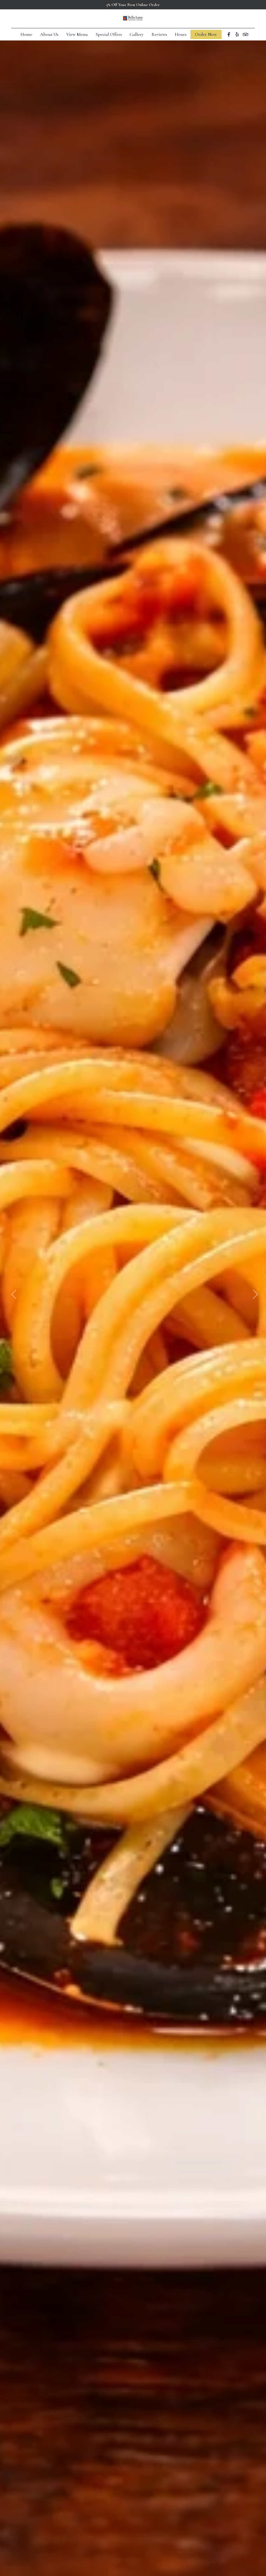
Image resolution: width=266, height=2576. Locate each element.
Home (26, 34)
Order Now (206, 34)
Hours (181, 34)
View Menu (77, 34)
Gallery (137, 34)
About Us (49, 34)
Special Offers (109, 34)
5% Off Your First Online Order (133, 5)
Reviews (159, 34)
